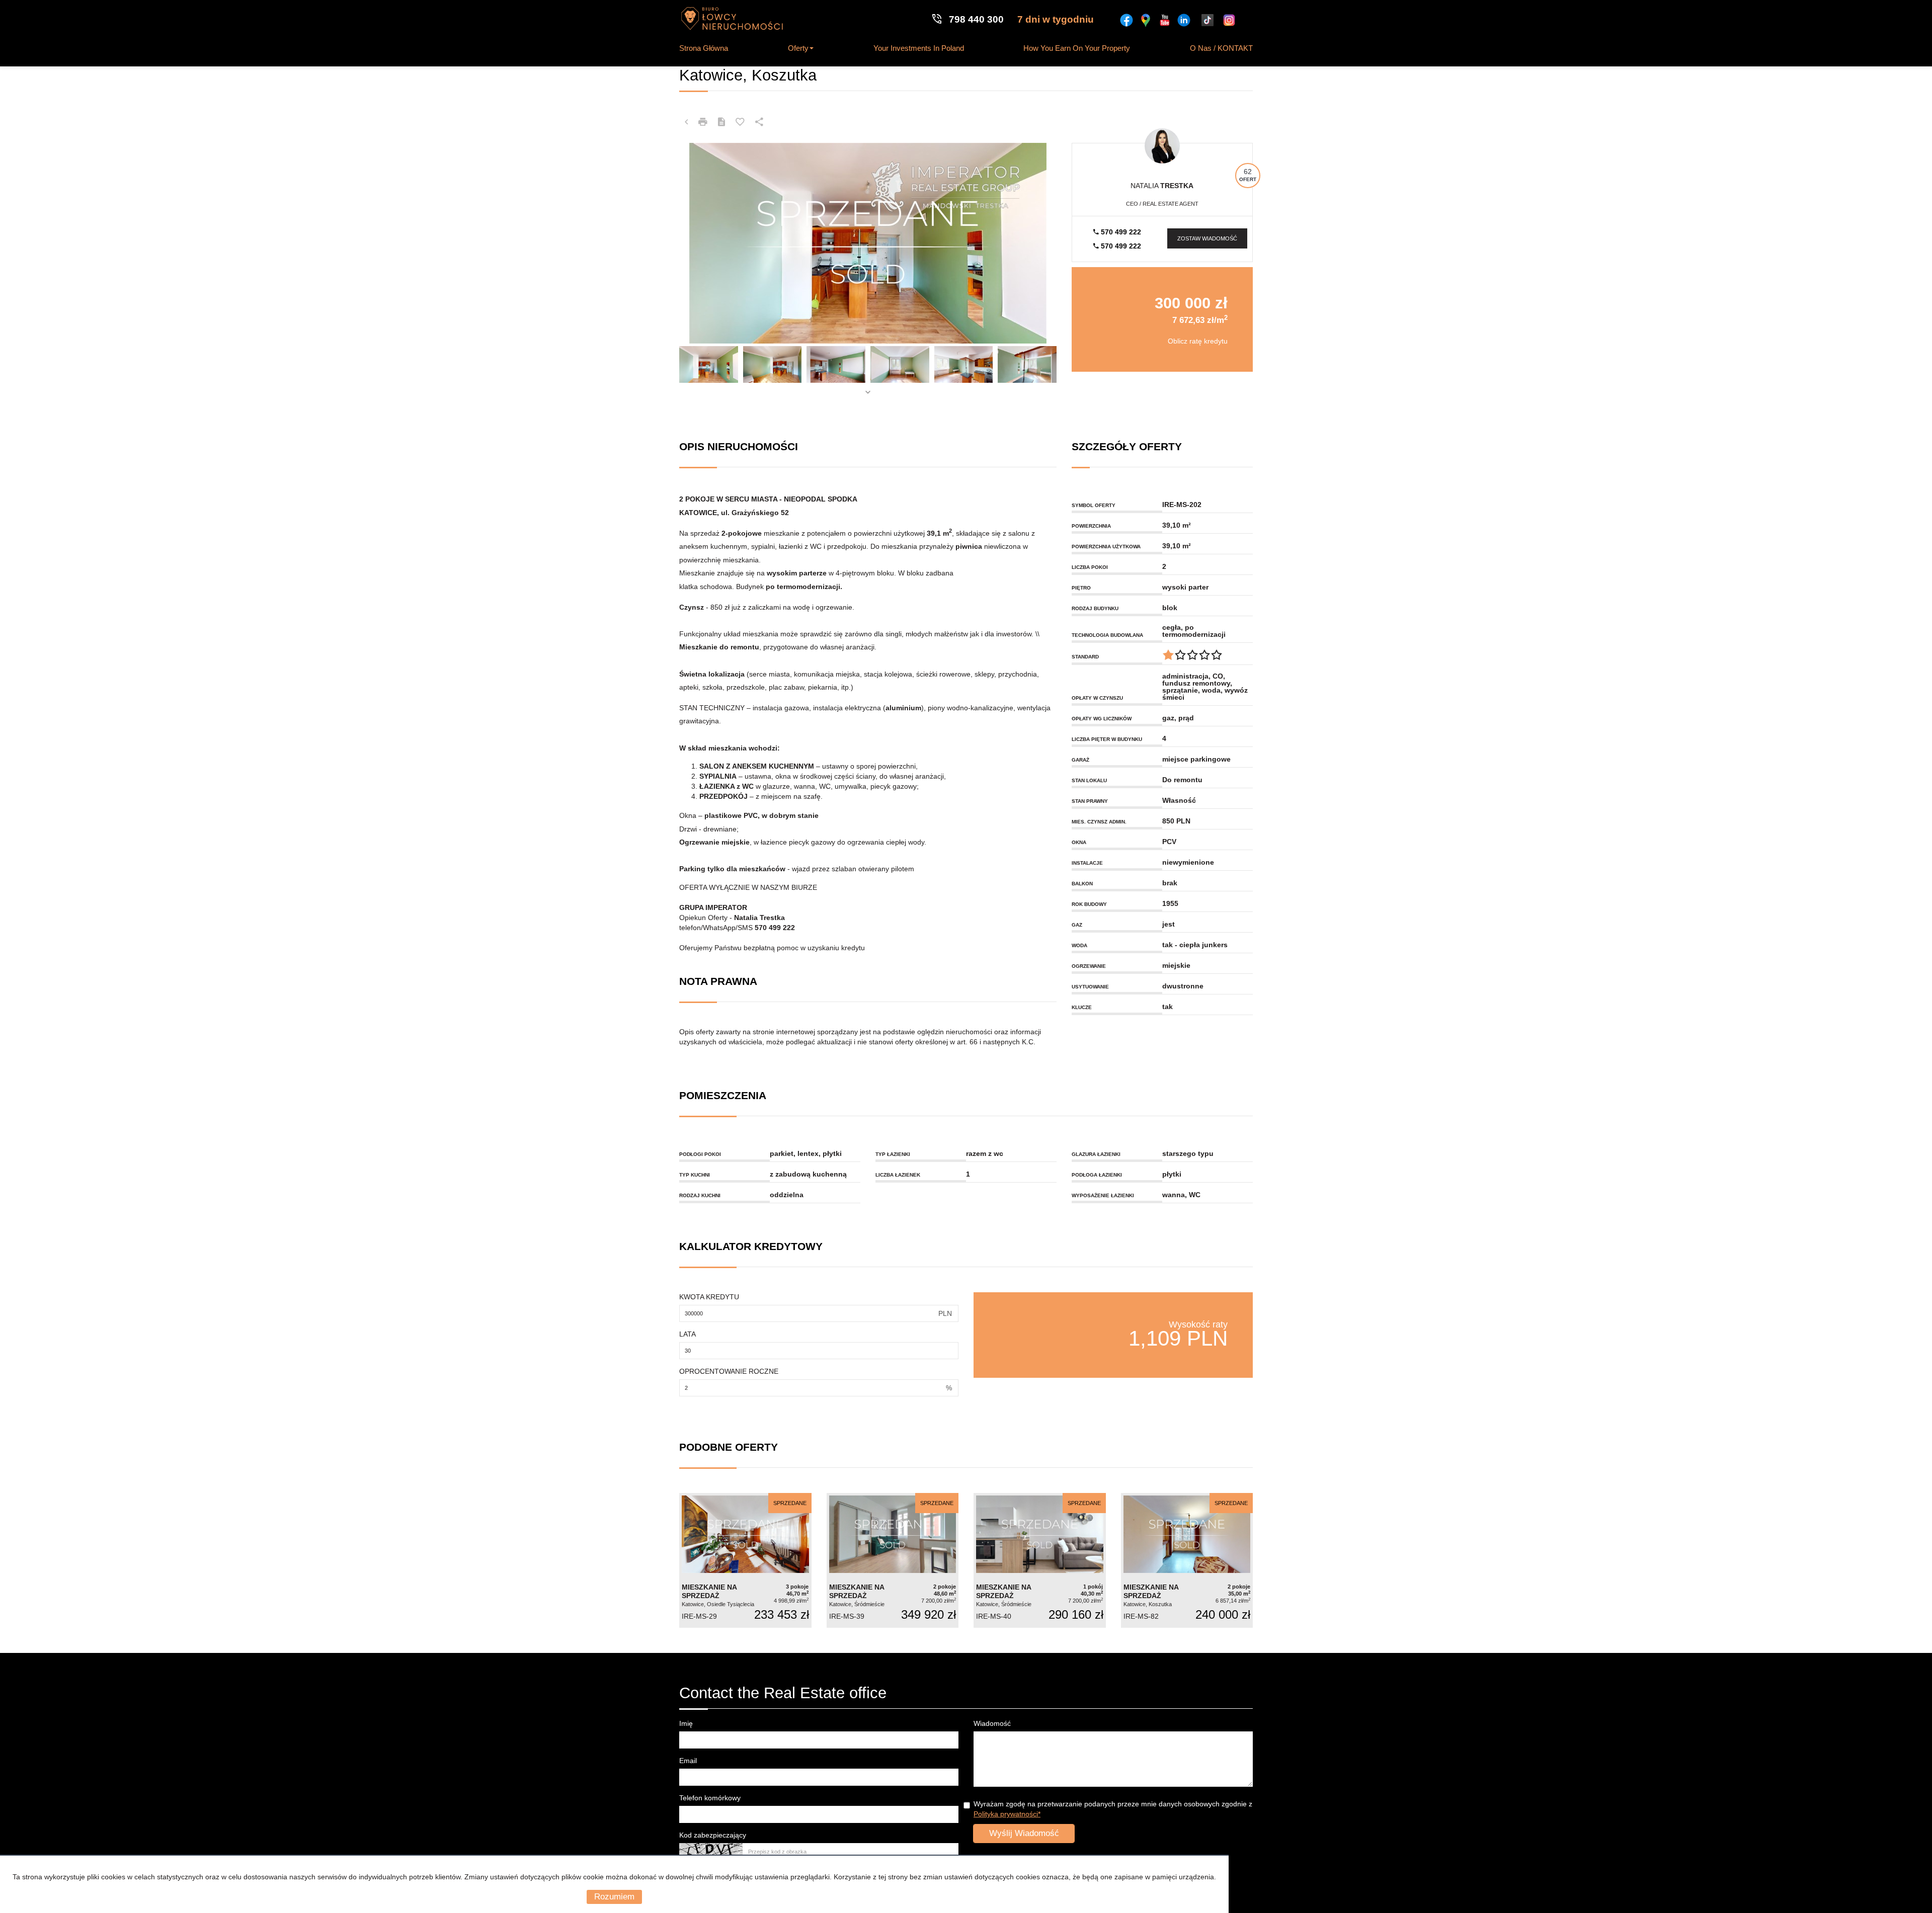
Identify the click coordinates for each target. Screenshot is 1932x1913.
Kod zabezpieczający (713, 1835)
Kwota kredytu (709, 1297)
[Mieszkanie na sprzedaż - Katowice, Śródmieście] (893, 1561)
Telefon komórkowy (710, 1798)
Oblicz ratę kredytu (1198, 341)
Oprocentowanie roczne (729, 1371)
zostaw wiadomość (1207, 238)
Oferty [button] (798, 48)
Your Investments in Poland (919, 48)
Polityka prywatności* (1007, 1814)
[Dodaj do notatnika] (740, 122)
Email (688, 1761)
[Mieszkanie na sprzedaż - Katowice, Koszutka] (1187, 1561)
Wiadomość (992, 1723)
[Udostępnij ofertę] (759, 122)
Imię (686, 1723)
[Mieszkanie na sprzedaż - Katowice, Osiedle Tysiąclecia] (745, 1561)
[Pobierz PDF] (721, 122)
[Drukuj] (703, 122)
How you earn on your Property (1077, 48)
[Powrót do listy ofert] (686, 122)
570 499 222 (1120, 232)
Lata (688, 1334)
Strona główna (704, 48)
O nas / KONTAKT (1221, 48)
